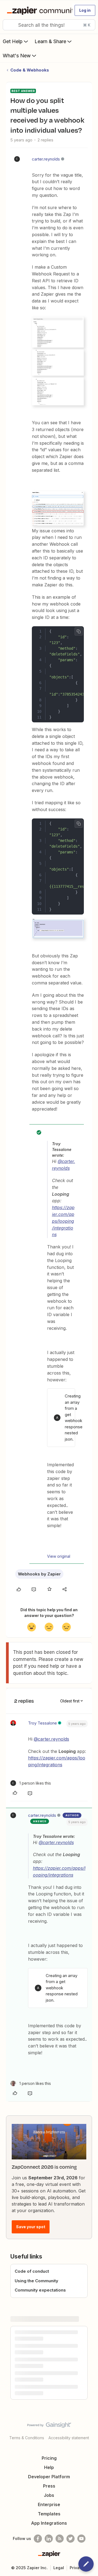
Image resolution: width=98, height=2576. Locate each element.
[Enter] (9, 25)
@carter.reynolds (51, 1739)
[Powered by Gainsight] (49, 2426)
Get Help (13, 41)
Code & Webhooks (30, 70)
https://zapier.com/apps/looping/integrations (63, 1221)
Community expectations (40, 2290)
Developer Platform (49, 2477)
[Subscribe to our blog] (60, 2539)
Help (49, 2467)
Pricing (49, 2458)
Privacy (77, 2568)
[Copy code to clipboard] (79, 631)
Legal (59, 2568)
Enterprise (49, 2504)
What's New (17, 56)
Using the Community (36, 2281)
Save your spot (31, 2227)
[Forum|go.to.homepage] (37, 10)
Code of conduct (32, 2271)
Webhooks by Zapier (39, 1574)
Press (49, 2486)
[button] (85, 10)
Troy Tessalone (42, 1723)
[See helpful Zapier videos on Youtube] (81, 2539)
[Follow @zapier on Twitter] (71, 2539)
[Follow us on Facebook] (38, 2539)
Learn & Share (50, 41)
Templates (49, 2514)
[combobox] (49, 25)
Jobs (49, 2495)
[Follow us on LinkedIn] (49, 2539)
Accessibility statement (69, 2438)
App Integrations (49, 2523)
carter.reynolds (46, 159)
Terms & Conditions (27, 2438)
